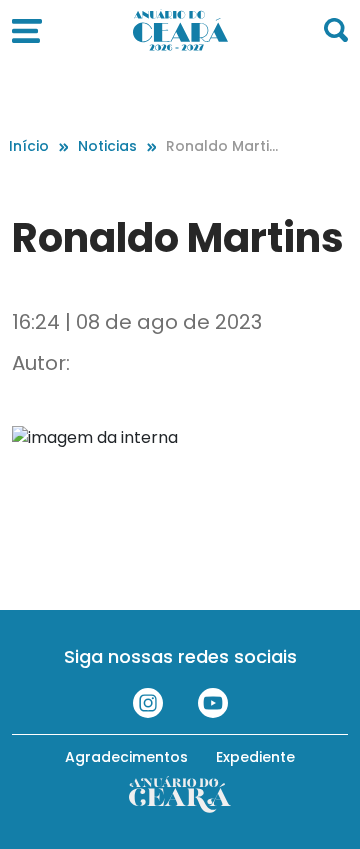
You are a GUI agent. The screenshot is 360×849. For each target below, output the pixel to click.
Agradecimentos (126, 757)
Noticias (107, 146)
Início (29, 146)
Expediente (255, 757)
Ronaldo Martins (222, 146)
